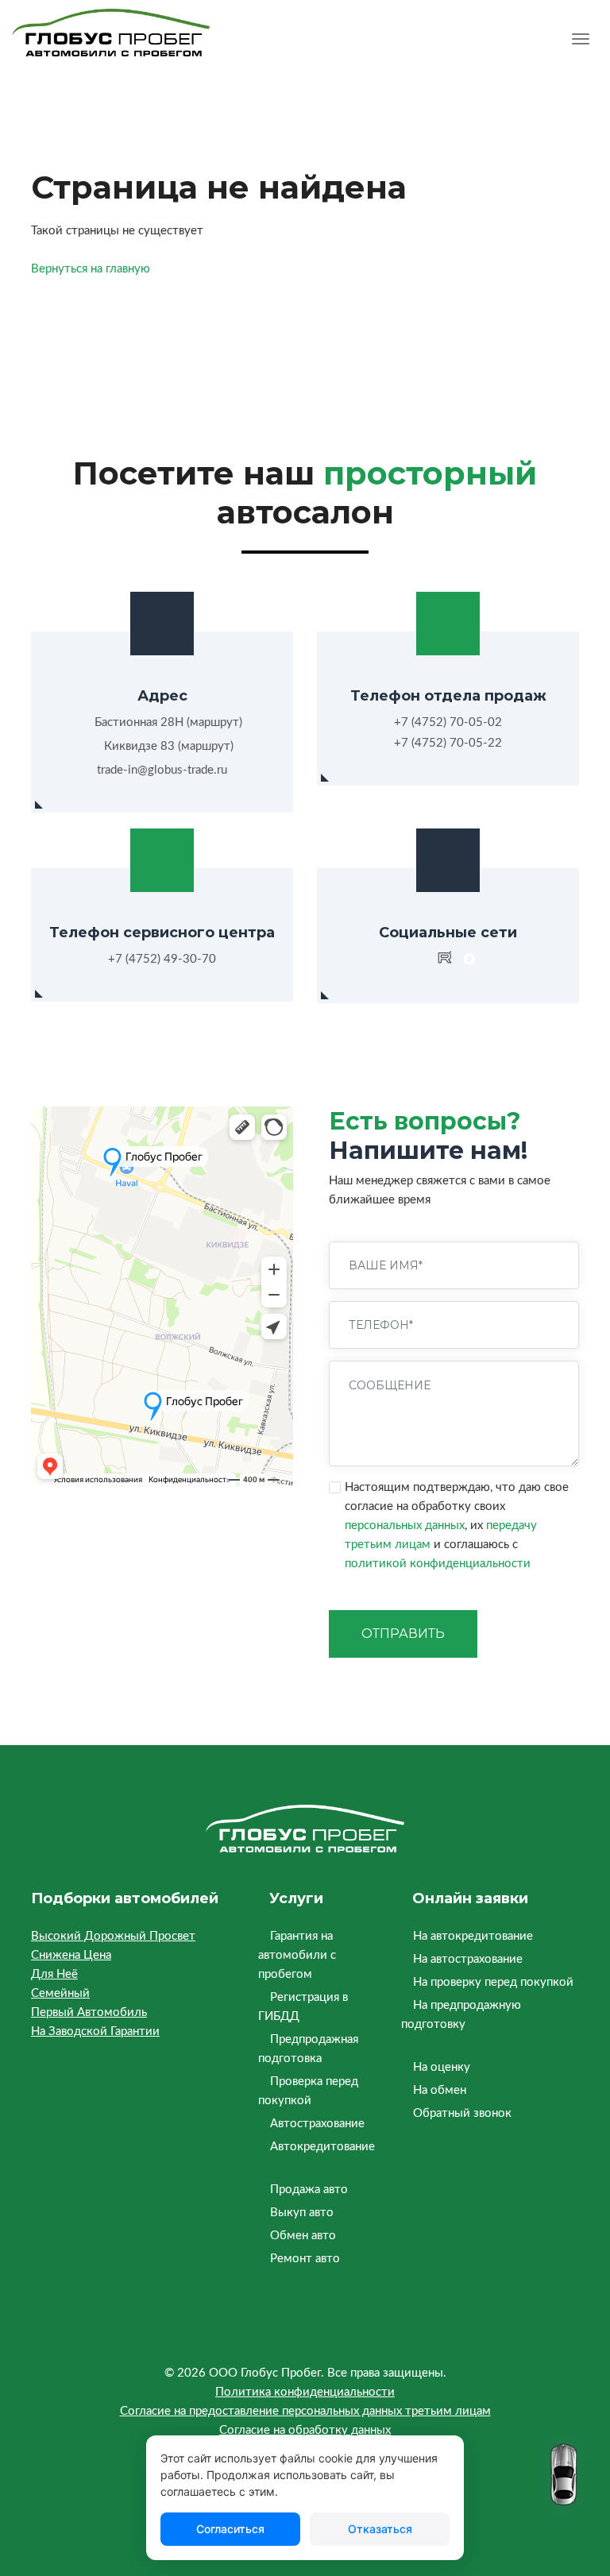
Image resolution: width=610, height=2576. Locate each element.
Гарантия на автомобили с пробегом (297, 1955)
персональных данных (405, 1526)
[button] (581, 41)
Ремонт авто (305, 2259)
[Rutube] (445, 960)
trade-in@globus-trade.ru (162, 770)
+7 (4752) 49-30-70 (162, 959)
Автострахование (317, 2124)
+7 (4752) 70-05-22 (448, 743)
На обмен (440, 2090)
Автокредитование (322, 2147)
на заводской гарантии (95, 2031)
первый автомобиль (89, 2012)
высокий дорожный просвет (113, 1936)
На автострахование (468, 1959)
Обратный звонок (462, 2113)
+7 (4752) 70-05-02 (448, 722)
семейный (60, 1993)
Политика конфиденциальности (305, 2392)
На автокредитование (473, 1936)
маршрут (214, 722)
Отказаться (380, 2529)
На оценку (442, 2067)
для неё (54, 1974)
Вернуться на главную (91, 269)
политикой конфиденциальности (438, 1564)
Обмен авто (303, 2236)
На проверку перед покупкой (493, 1982)
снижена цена (71, 1955)
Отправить (403, 1634)
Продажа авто (309, 2190)
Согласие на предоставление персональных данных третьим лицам (305, 2411)
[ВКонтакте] (421, 960)
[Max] (469, 960)
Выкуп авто (302, 2213)
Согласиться (230, 2529)
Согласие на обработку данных (305, 2430)
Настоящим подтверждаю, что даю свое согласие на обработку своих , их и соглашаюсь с (457, 1526)
